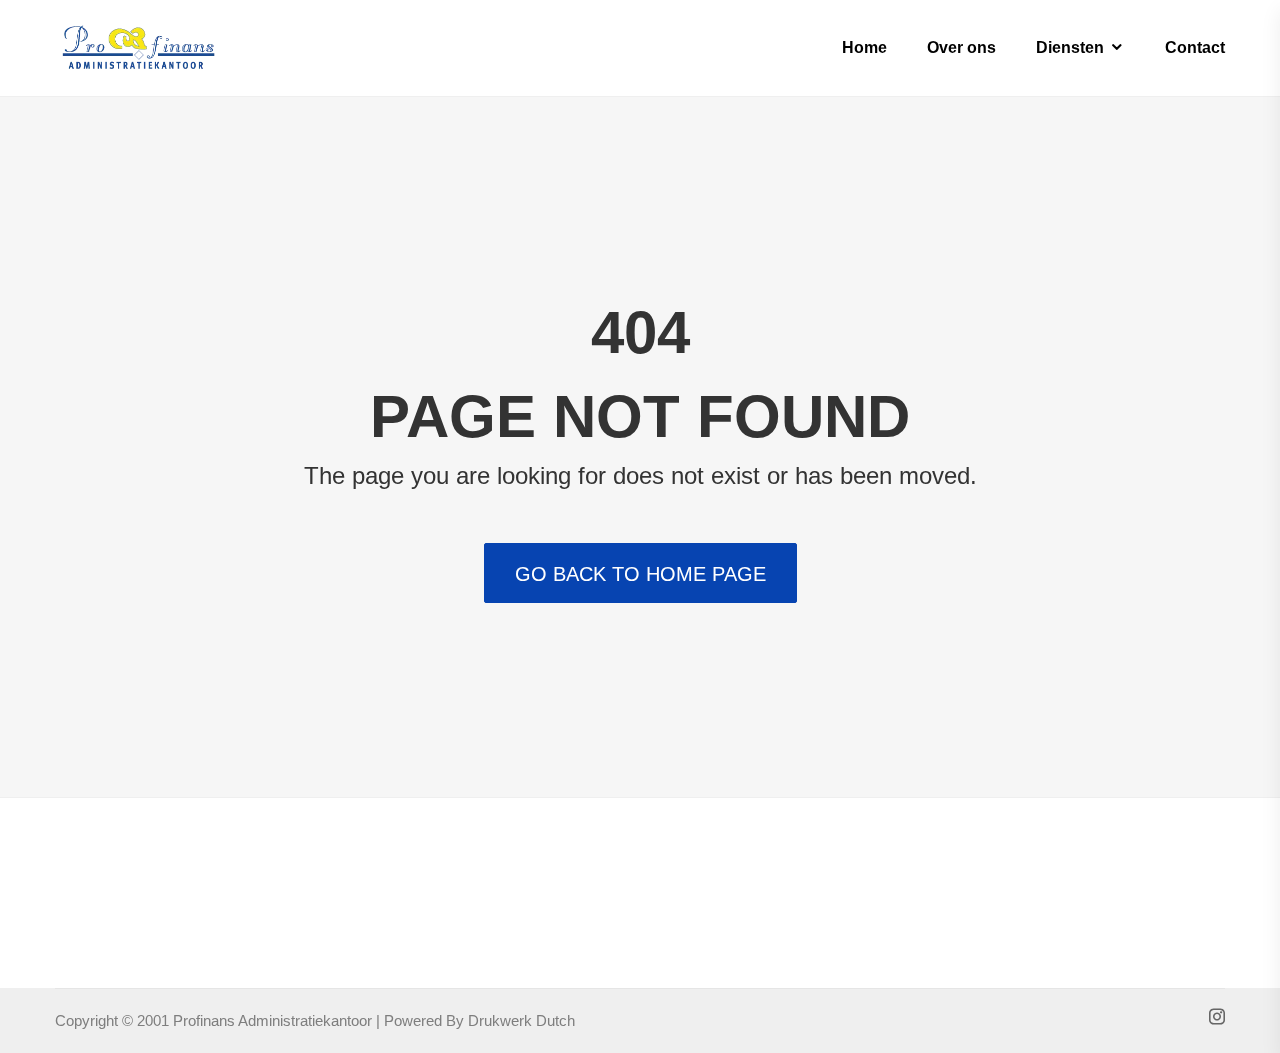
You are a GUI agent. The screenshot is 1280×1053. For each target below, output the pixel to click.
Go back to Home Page (640, 574)
